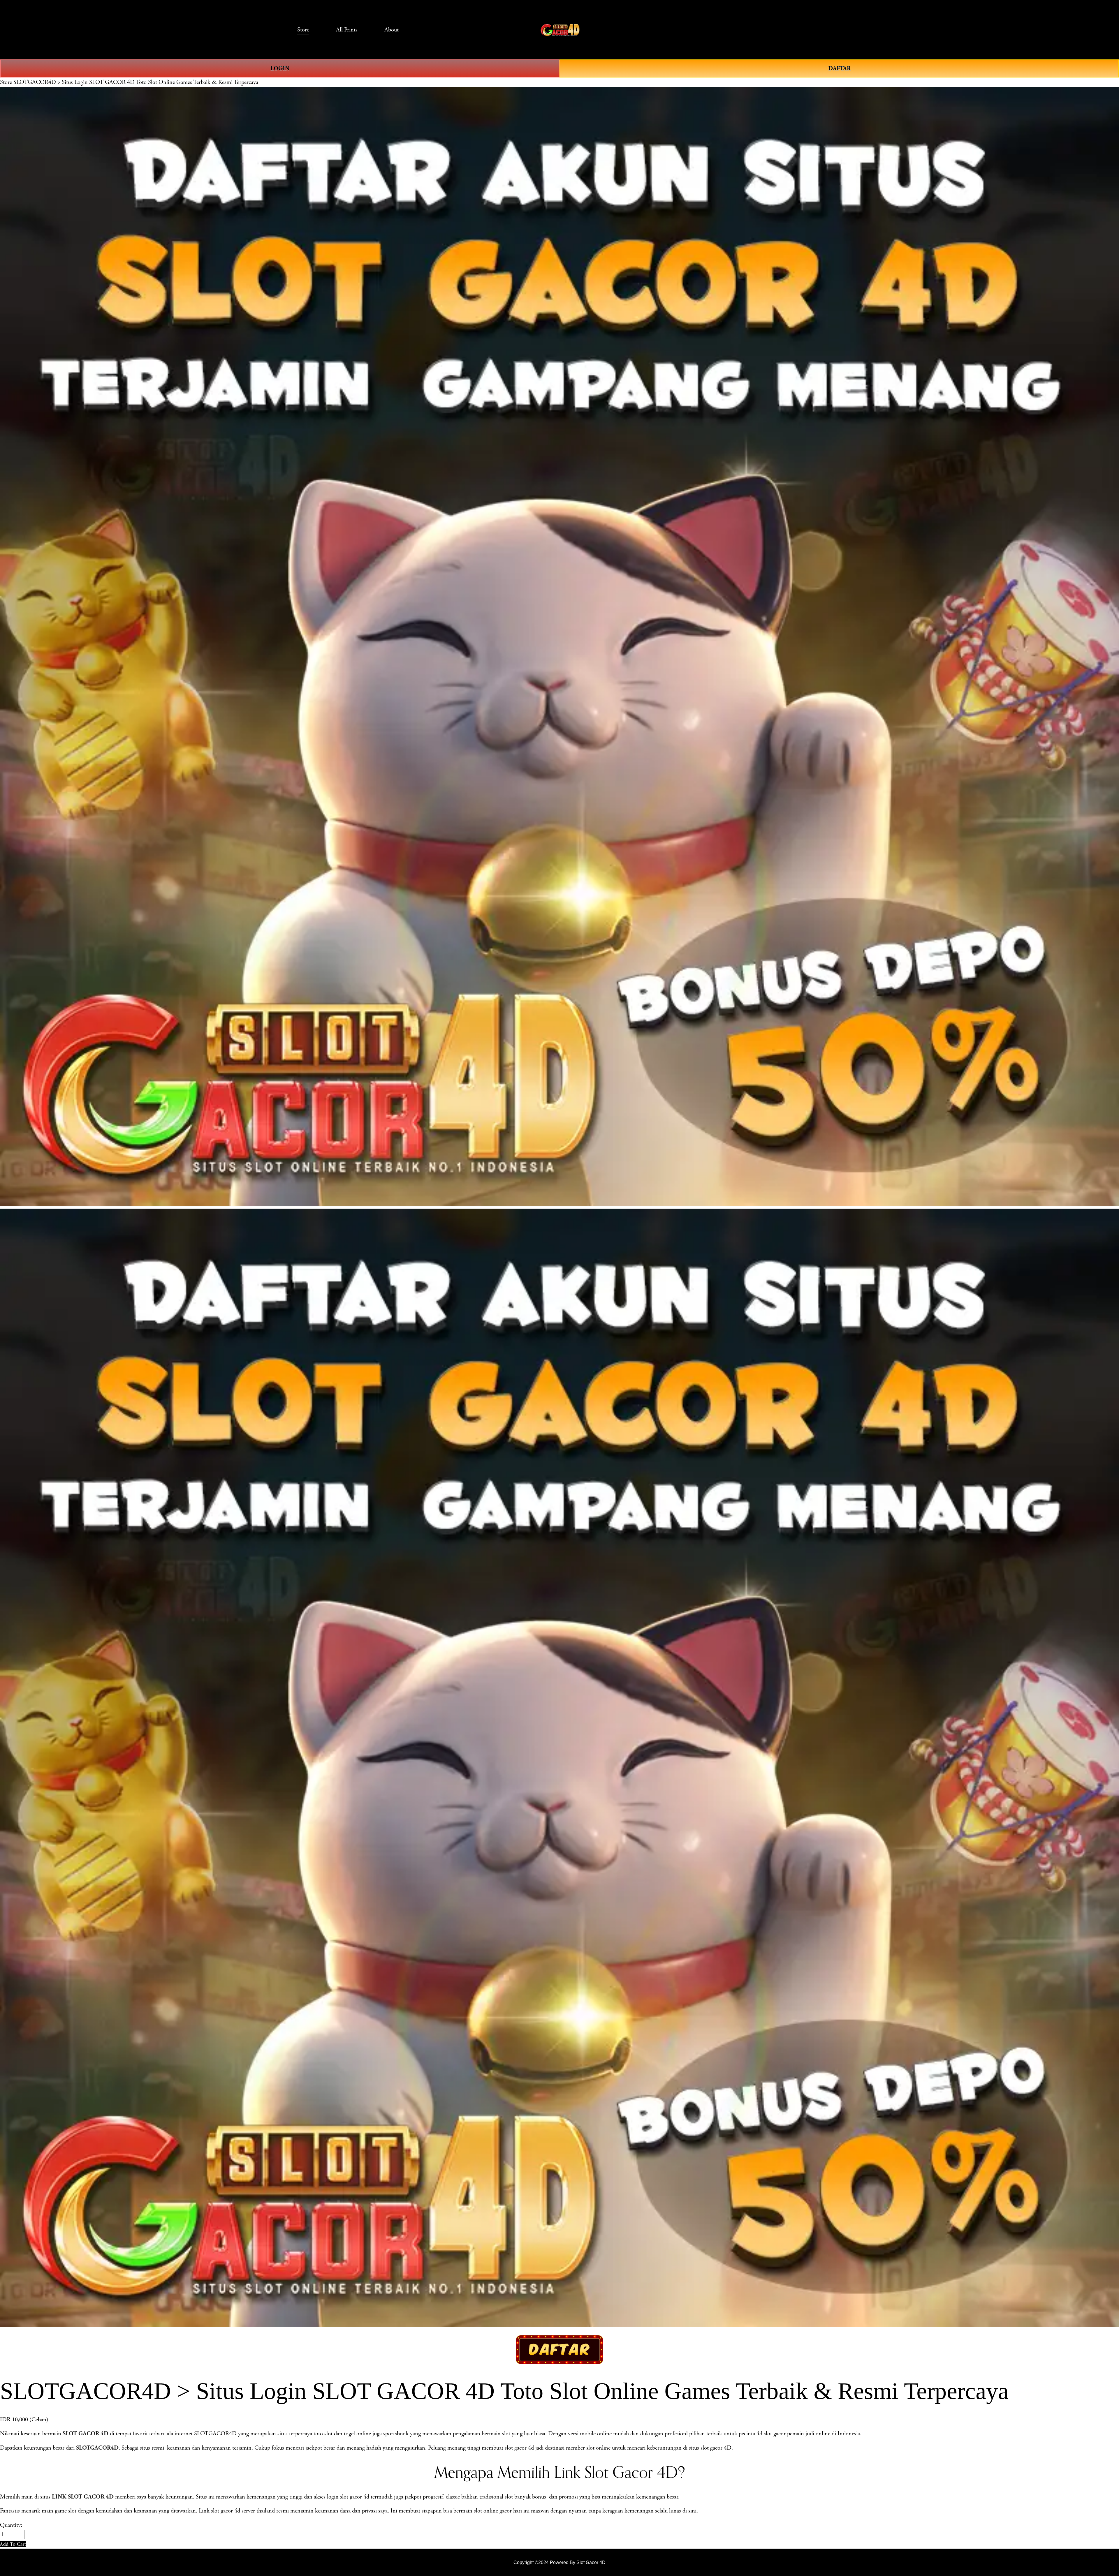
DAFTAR (839, 68)
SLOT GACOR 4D (86, 2434)
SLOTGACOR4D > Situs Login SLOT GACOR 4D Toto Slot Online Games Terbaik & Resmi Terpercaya (136, 82)
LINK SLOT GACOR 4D (83, 2497)
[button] (13, 2544)
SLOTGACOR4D (97, 2448)
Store (6, 82)
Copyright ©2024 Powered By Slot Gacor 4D (559, 2562)
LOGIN (280, 68)
